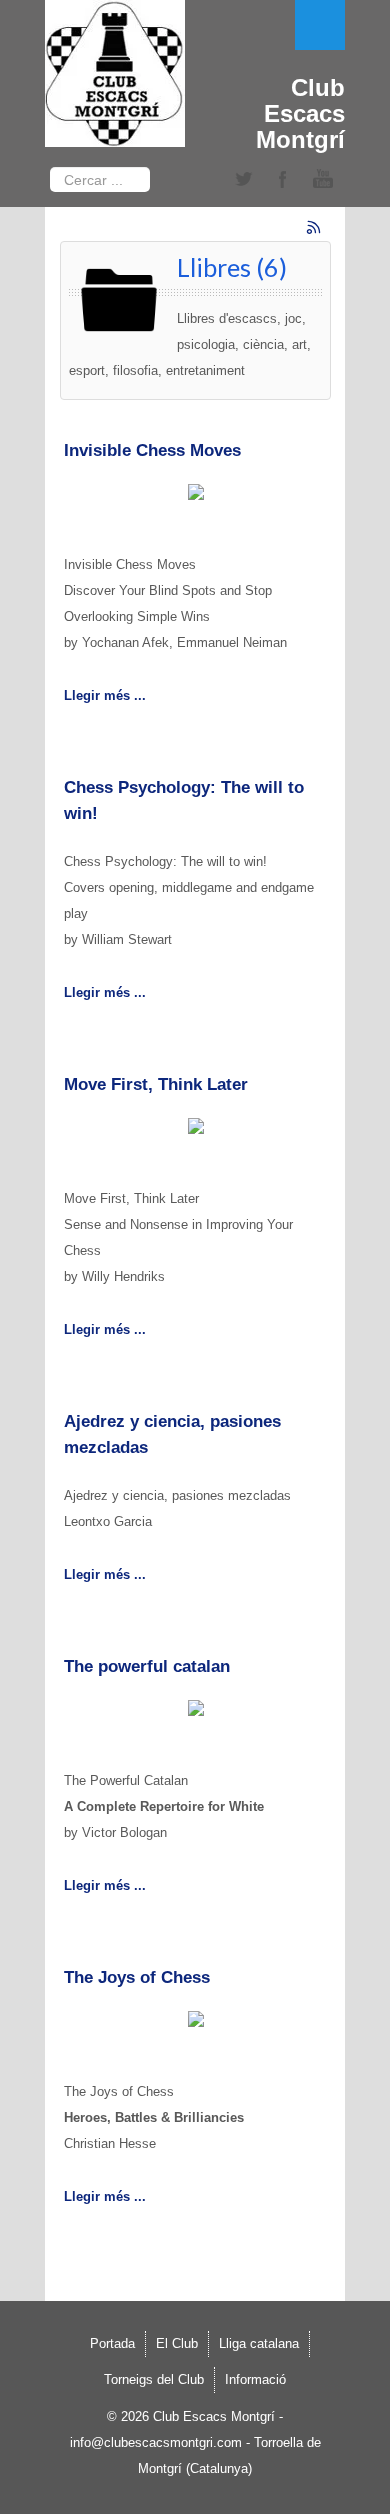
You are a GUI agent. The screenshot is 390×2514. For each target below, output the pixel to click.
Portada (112, 2343)
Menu (320, 25)
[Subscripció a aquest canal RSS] (315, 229)
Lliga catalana (259, 2343)
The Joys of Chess (137, 1977)
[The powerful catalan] (196, 1711)
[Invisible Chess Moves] (196, 495)
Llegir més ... (105, 695)
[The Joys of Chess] (196, 2022)
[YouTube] (323, 179)
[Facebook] (283, 179)
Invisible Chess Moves (152, 450)
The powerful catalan (147, 1666)
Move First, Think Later (156, 1084)
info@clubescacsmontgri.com (156, 2442)
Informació (255, 2379)
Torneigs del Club (154, 2379)
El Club (177, 2343)
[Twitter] (243, 179)
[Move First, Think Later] (196, 1129)
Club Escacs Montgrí (300, 113)
